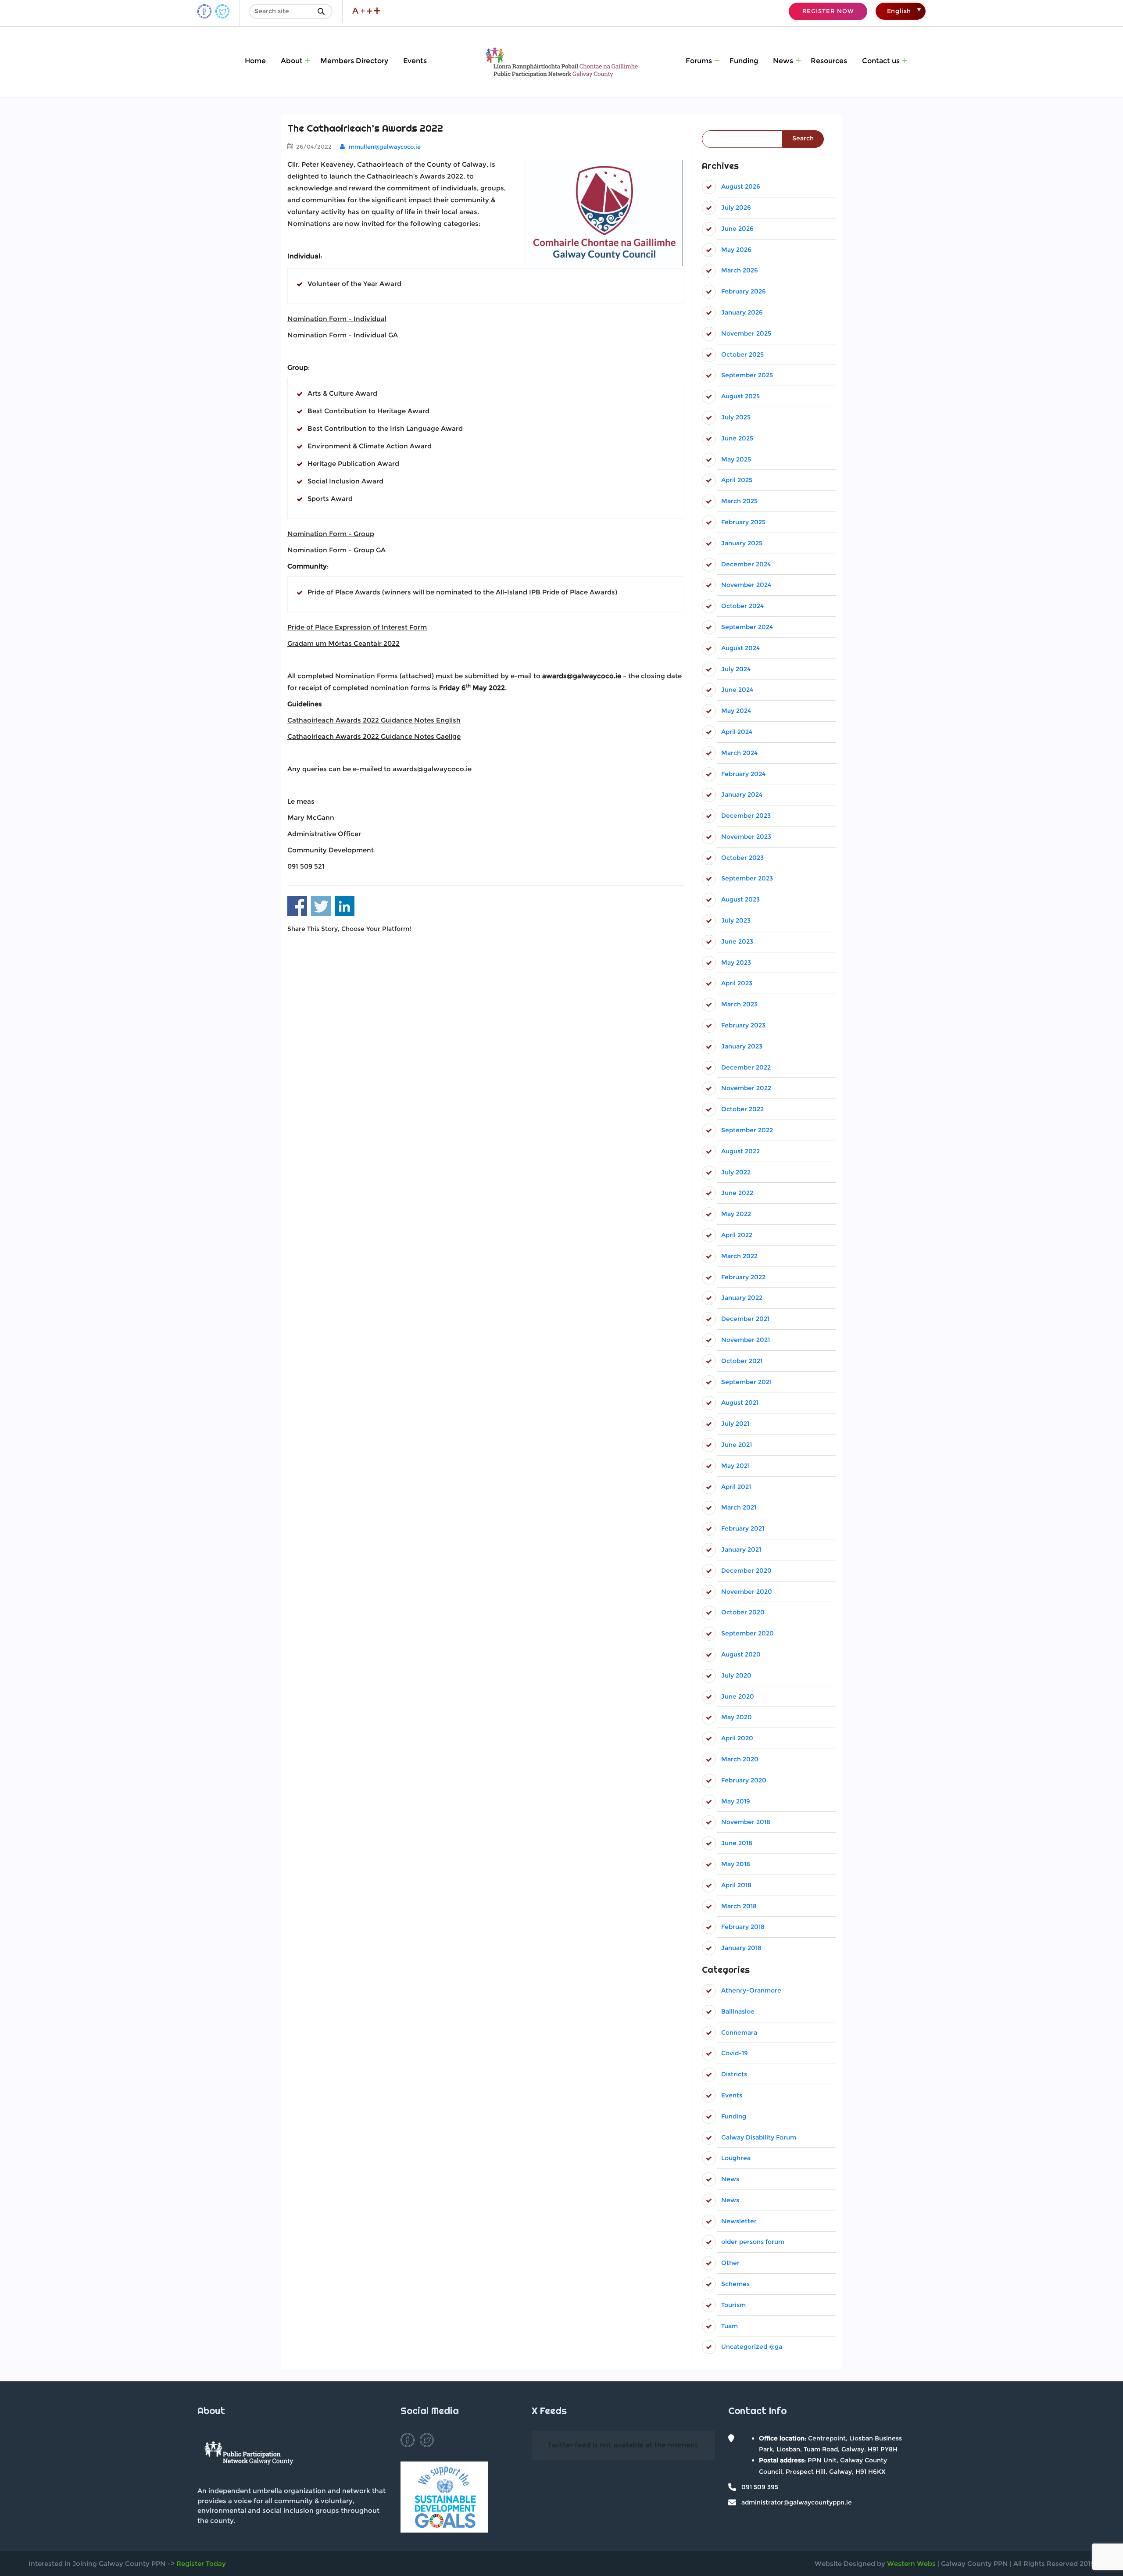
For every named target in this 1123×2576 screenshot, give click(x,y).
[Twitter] (427, 2440)
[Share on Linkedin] (345, 906)
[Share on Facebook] (297, 906)
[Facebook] (408, 2440)
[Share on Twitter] (321, 906)
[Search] (324, 11)
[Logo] (249, 2455)
